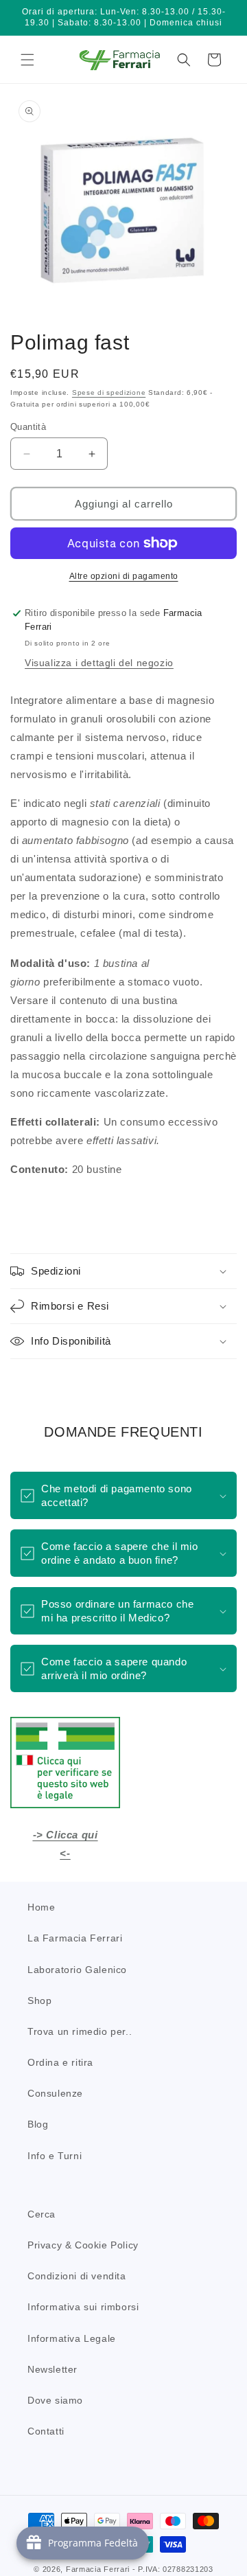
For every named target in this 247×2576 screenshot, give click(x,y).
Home (41, 1907)
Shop (39, 2001)
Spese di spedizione (109, 392)
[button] (27, 60)
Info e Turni (55, 2156)
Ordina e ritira (60, 2062)
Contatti (46, 2431)
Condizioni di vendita (77, 2276)
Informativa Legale (72, 2338)
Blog (38, 2124)
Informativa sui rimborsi (83, 2307)
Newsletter (52, 2369)
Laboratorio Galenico (77, 1970)
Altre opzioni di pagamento (124, 576)
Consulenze (55, 2093)
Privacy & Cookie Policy (83, 2245)
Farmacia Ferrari (98, 2569)
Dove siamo (55, 2400)
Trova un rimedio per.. (80, 2031)
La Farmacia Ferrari (75, 1938)
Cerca (42, 2214)
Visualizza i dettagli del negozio (99, 663)
